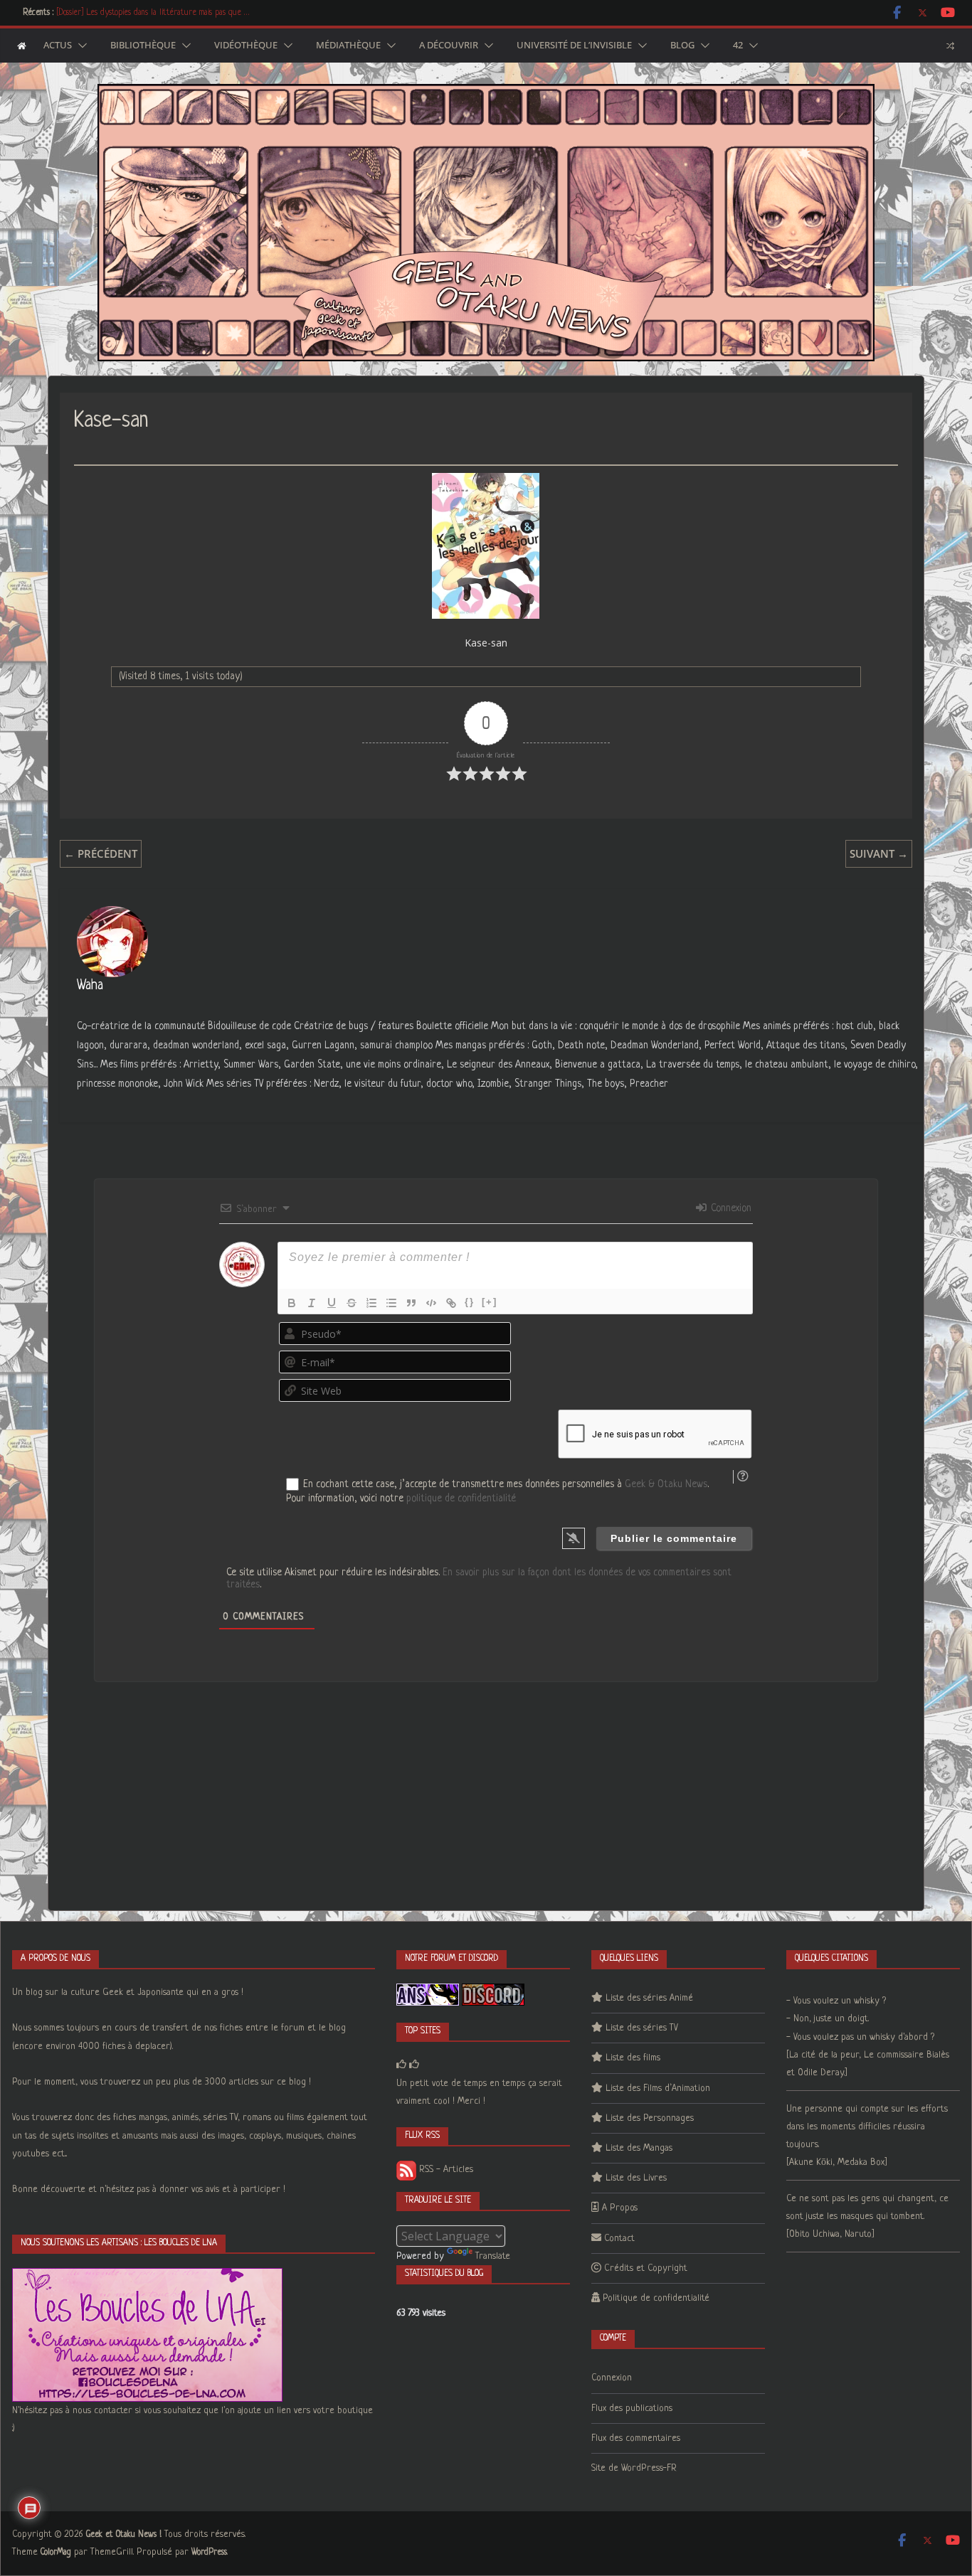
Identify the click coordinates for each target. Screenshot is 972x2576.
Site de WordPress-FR (634, 2468)
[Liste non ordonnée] (391, 1303)
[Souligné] (332, 1303)
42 (738, 46)
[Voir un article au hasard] (950, 46)
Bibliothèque (143, 46)
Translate (493, 2256)
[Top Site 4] (414, 2065)
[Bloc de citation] (411, 1303)
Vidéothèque (246, 46)
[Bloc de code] (431, 1303)
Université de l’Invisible (574, 46)
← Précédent (101, 853)
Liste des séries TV (642, 2028)
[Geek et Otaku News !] (22, 46)
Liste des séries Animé (649, 1998)
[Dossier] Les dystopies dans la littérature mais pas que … (153, 13)
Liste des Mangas (639, 2148)
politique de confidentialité (461, 1499)
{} (470, 1302)
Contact (619, 2239)
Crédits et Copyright (646, 2268)
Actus (58, 46)
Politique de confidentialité (656, 2298)
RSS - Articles (445, 2170)
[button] (80, 46)
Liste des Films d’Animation (658, 2088)
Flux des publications (632, 2409)
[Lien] (451, 1303)
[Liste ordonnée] (371, 1303)
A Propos (620, 2208)
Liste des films (633, 2058)
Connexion (730, 1208)
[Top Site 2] (401, 2065)
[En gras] (292, 1303)
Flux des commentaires (636, 2438)
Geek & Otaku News (666, 1484)
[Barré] (352, 1303)
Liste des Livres (636, 2178)
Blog (682, 46)
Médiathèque (348, 46)
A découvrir (449, 46)
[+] (490, 1302)
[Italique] (312, 1303)
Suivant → (879, 853)
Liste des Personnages (650, 2118)
